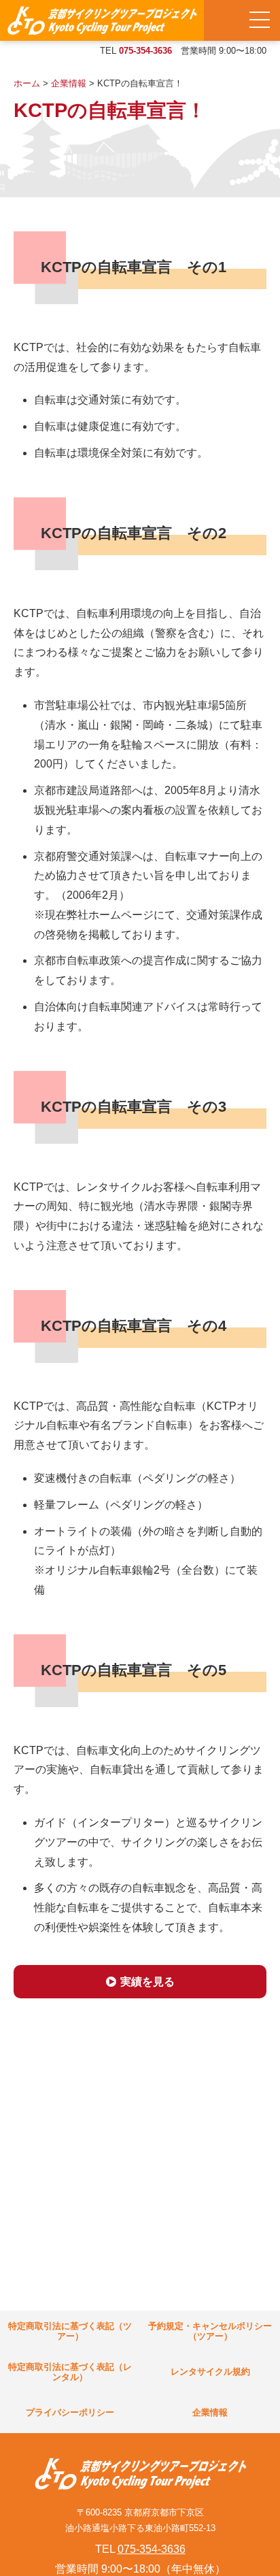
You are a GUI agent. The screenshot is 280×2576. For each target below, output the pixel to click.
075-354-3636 (145, 51)
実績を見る (147, 1982)
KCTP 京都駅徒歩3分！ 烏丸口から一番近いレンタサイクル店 (102, 20)
